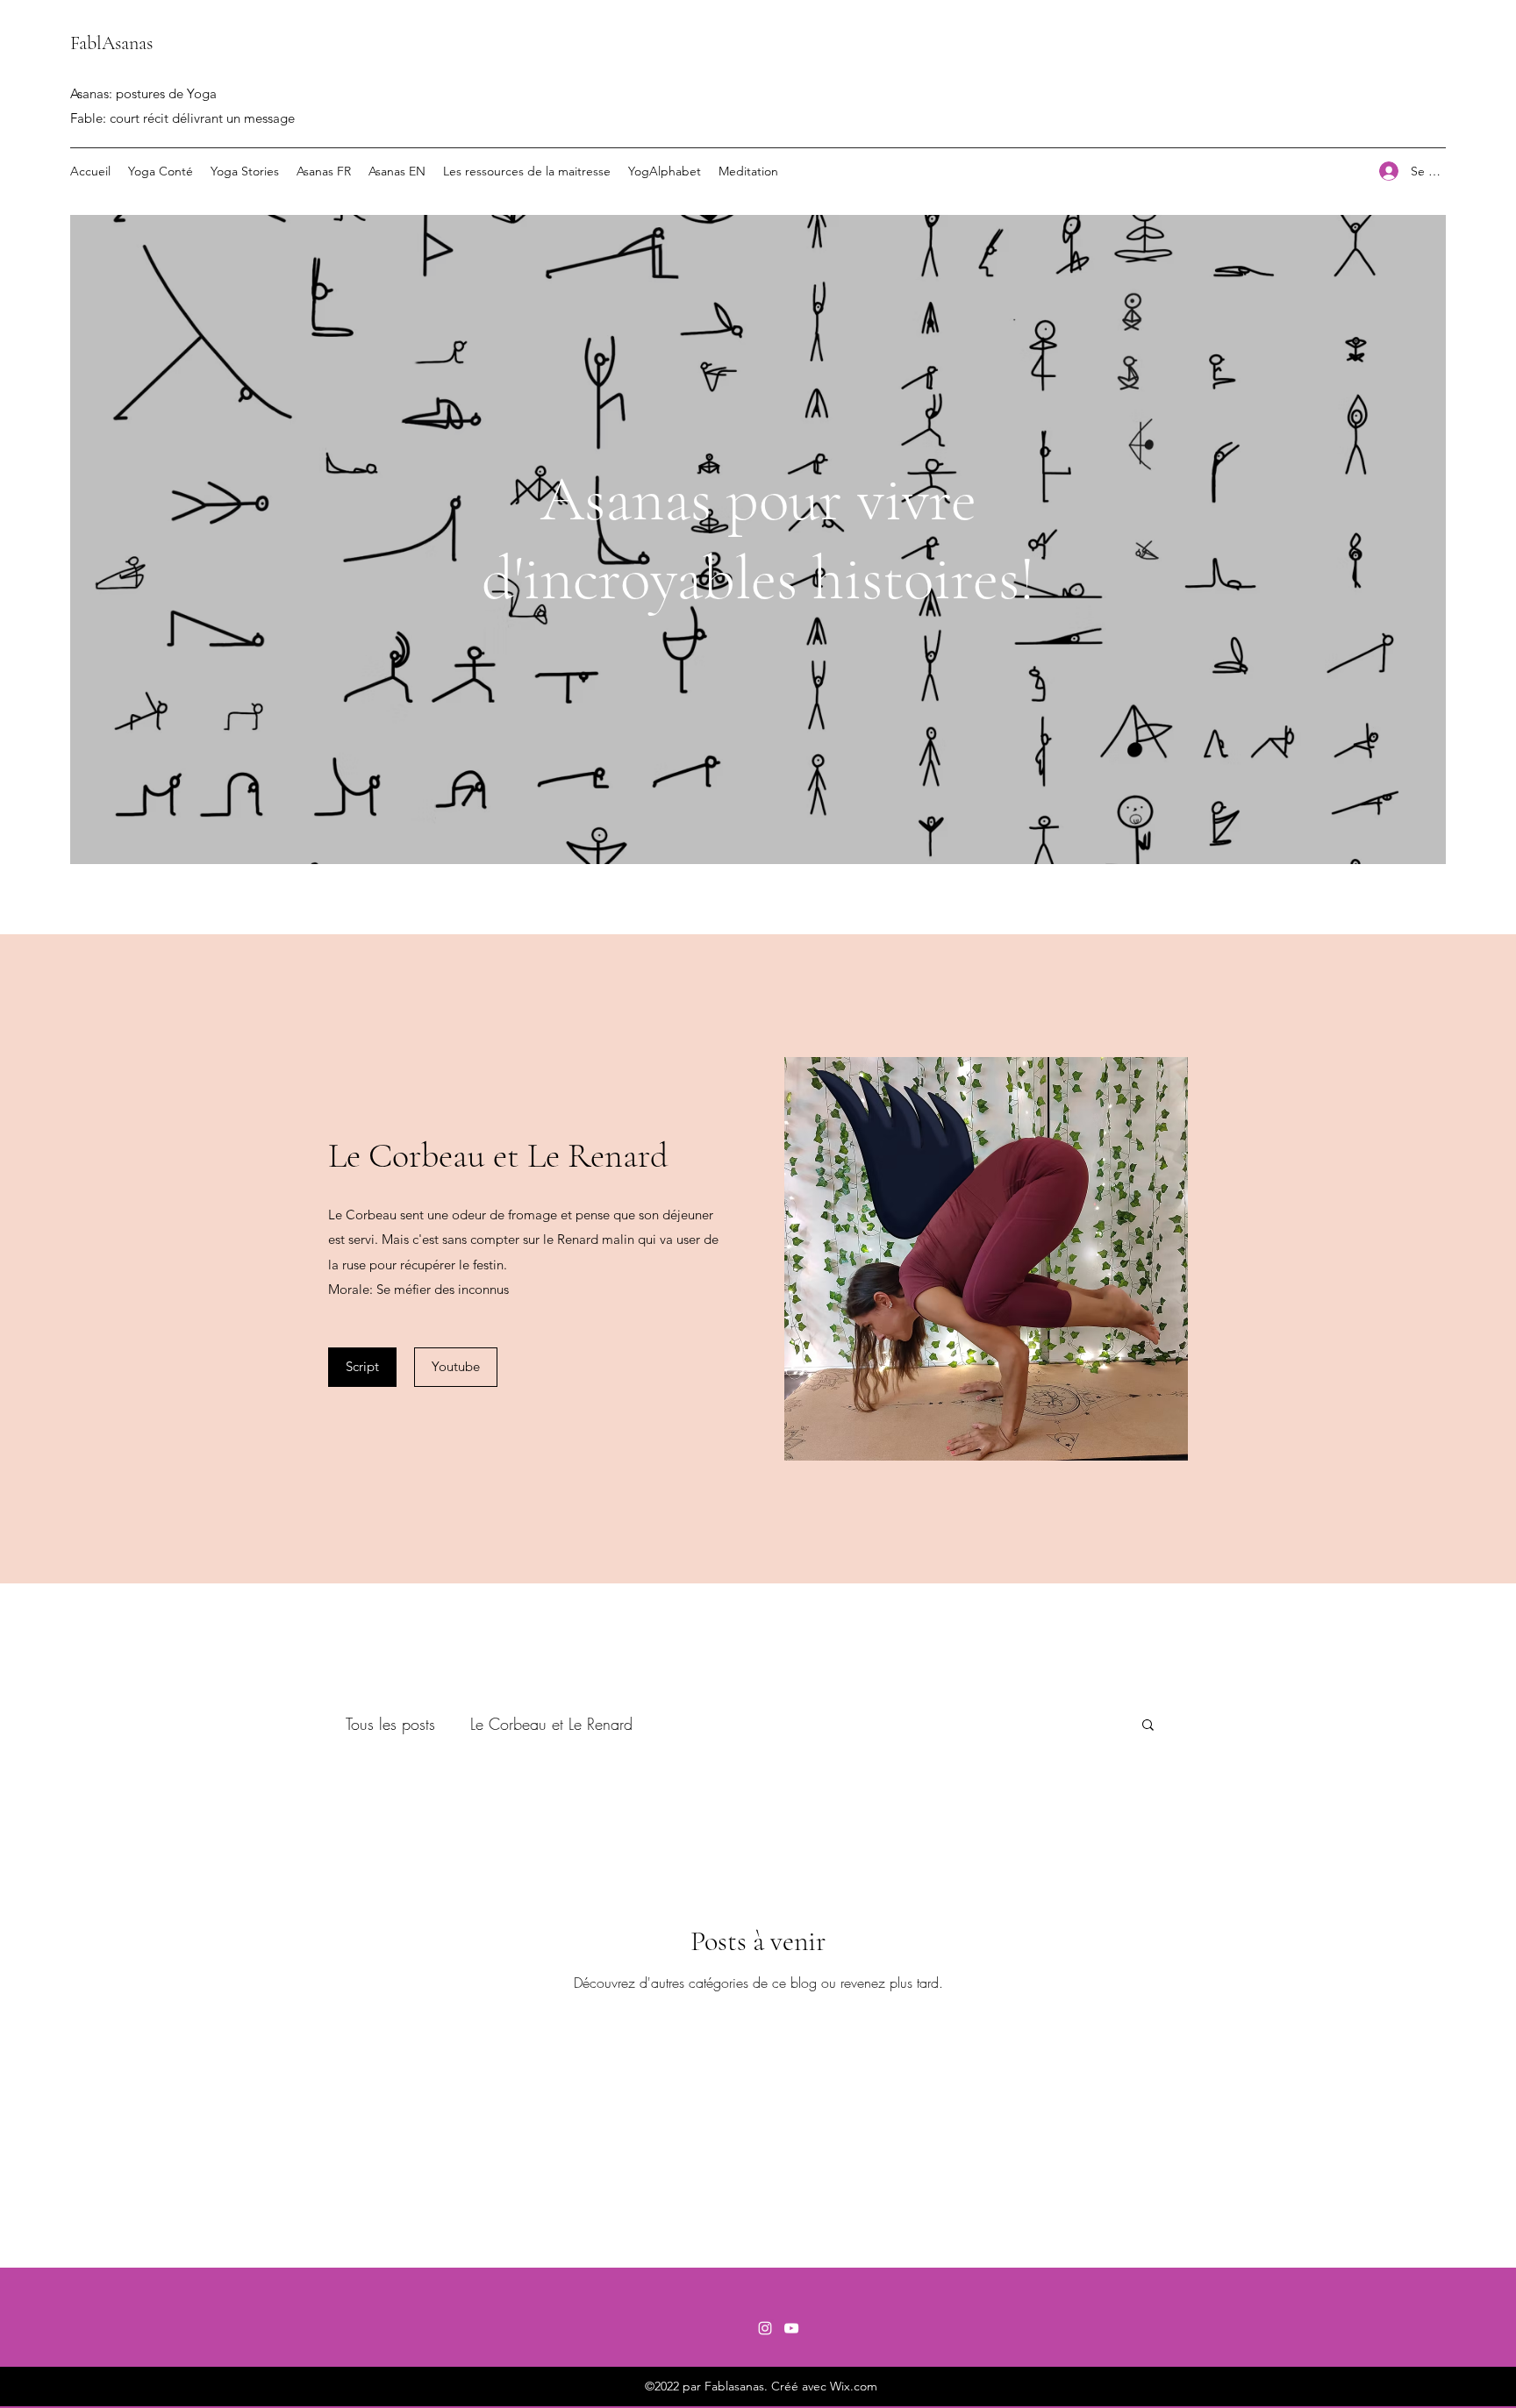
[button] (456, 1367)
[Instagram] (765, 2328)
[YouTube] (791, 2328)
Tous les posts (390, 1724)
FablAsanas (111, 43)
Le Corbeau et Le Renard (551, 1724)
